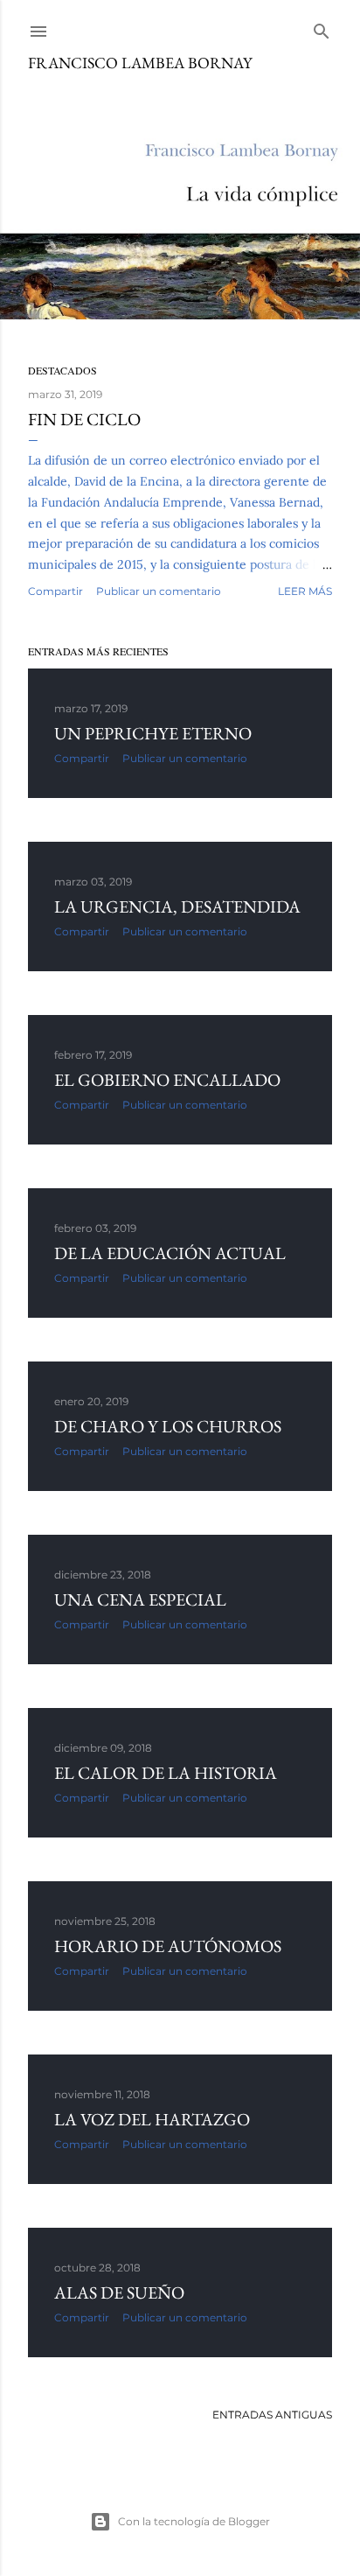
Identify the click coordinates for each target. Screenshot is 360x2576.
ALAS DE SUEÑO (119, 2292)
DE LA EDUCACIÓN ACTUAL (170, 1253)
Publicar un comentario (159, 591)
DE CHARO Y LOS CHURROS (168, 1426)
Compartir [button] (55, 591)
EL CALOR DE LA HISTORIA (166, 1773)
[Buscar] (322, 28)
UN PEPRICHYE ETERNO (153, 733)
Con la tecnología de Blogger (194, 2521)
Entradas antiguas (272, 2415)
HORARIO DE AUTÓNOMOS (168, 1946)
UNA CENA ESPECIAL (140, 1599)
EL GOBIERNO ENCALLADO (167, 1080)
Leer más (305, 591)
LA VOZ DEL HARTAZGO (152, 2119)
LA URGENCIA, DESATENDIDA (177, 906)
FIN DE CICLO (84, 419)
